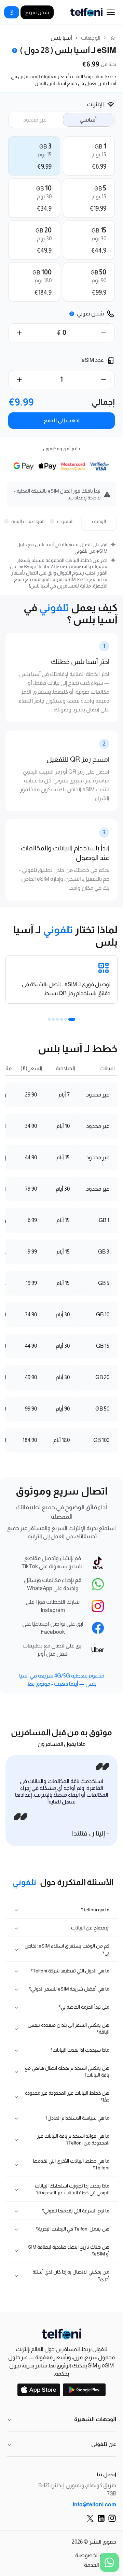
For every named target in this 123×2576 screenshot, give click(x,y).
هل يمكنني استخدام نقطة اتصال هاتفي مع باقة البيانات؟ (67, 2071)
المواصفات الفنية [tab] (26, 521)
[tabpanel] (61, 565)
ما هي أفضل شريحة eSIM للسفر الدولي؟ (69, 1989)
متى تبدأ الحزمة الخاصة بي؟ (84, 2007)
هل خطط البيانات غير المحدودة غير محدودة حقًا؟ (67, 2096)
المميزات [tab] (65, 521)
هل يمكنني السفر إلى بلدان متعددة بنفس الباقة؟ (69, 2028)
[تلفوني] (61, 2334)
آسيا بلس (61, 38)
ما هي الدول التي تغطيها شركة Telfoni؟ (70, 1971)
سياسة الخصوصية (96, 2555)
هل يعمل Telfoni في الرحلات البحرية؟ (73, 2229)
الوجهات (91, 38)
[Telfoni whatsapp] (109, 2562)
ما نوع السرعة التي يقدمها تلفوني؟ (76, 2211)
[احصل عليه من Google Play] (84, 2390)
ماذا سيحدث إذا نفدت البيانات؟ (80, 2050)
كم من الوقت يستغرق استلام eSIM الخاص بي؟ (67, 1949)
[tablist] (61, 521)
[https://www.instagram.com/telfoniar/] (112, 2518)
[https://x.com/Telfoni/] (90, 2518)
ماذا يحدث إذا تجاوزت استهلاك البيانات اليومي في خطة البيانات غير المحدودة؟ (72, 2189)
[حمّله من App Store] (39, 2390)
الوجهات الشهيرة (95, 2419)
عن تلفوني (104, 2444)
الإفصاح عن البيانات (90, 1928)
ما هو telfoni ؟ (95, 1910)
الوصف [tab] (99, 521)
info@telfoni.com (94, 2504)
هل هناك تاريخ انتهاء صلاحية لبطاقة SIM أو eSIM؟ (69, 2250)
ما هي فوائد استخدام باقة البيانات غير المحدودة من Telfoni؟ (73, 2139)
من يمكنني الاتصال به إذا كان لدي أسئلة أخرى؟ (71, 2275)
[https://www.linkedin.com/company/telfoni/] (101, 2518)
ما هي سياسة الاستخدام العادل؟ (77, 2118)
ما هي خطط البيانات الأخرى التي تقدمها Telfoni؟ (71, 2164)
